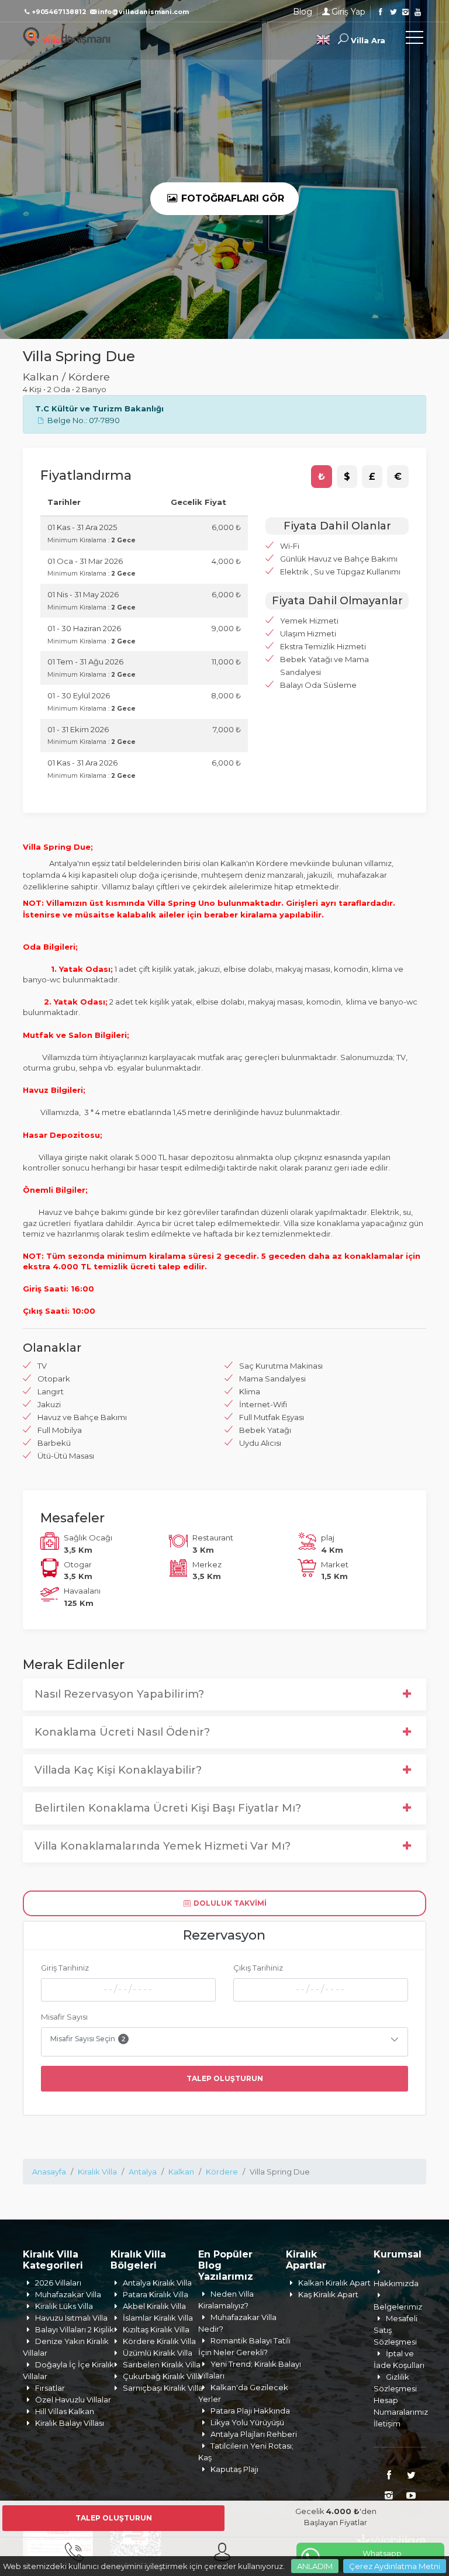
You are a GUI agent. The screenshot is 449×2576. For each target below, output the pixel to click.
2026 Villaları (58, 2283)
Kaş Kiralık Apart (328, 2294)
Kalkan (181, 2172)
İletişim (387, 2423)
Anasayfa (49, 2172)
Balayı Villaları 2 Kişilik (75, 2329)
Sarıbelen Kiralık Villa (162, 2364)
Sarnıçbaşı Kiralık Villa (163, 2388)
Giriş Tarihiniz (65, 1968)
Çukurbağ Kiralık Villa (162, 2376)
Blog (303, 12)
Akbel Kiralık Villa (154, 2306)
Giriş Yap (348, 12)
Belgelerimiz (398, 2307)
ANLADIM (315, 2566)
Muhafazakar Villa (68, 2294)
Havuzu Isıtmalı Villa (71, 2318)
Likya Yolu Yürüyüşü (247, 2422)
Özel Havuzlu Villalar (73, 2400)
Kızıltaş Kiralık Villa (156, 2329)
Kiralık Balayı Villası (70, 2423)
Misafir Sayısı (64, 2017)
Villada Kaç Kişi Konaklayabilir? (118, 1770)
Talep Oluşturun (225, 2078)
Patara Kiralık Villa (156, 2294)
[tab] (322, 477)
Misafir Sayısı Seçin (88, 2039)
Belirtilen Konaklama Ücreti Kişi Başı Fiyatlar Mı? (168, 1808)
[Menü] (415, 40)
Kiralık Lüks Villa (64, 2306)
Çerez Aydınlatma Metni (395, 2566)
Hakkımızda (396, 2283)
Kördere (222, 2172)
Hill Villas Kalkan (65, 2411)
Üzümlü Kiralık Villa (158, 2353)
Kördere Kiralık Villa (159, 2341)
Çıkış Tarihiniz (258, 1968)
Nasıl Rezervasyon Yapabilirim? (119, 1694)
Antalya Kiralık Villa (157, 2283)
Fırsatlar (50, 2388)
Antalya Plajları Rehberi (254, 2434)
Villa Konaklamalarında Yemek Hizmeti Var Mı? (163, 1846)
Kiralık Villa (97, 2172)
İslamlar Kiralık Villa (158, 2318)
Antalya (143, 2172)
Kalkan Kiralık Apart (334, 2283)
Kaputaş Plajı (234, 2469)
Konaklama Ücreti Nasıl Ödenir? (122, 1732)
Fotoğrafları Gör (231, 198)
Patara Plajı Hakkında (250, 2411)
